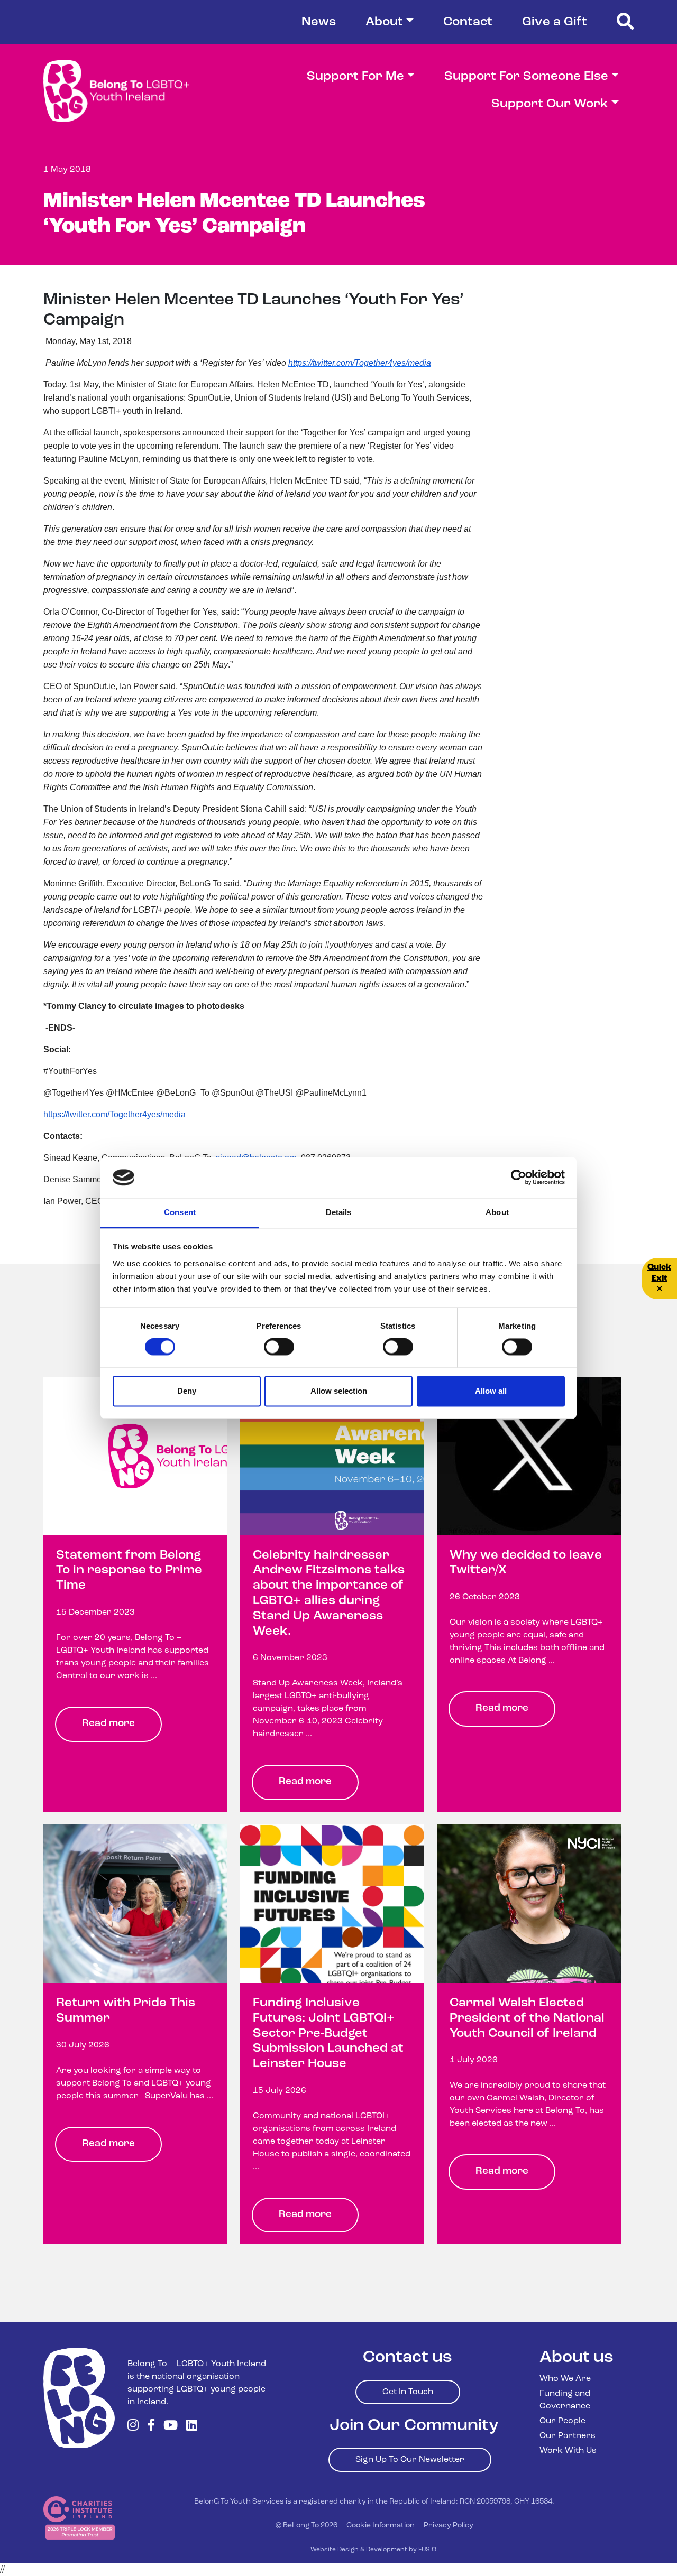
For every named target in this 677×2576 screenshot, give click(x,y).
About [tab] (497, 1212)
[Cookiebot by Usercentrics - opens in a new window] (519, 1178)
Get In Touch (408, 2392)
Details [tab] (339, 1212)
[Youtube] (171, 2426)
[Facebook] (151, 2426)
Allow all (491, 1391)
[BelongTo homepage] (79, 2398)
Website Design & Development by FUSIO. (374, 2550)
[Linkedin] (192, 2426)
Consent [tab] (180, 1212)
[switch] (279, 1347)
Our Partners (568, 2436)
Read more (108, 1724)
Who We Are (565, 2379)
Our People (562, 2421)
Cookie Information (381, 2526)
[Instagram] (133, 2426)
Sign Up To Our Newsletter (410, 2460)
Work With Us (568, 2451)
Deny (187, 1391)
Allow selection (339, 1391)
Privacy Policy (449, 2526)
